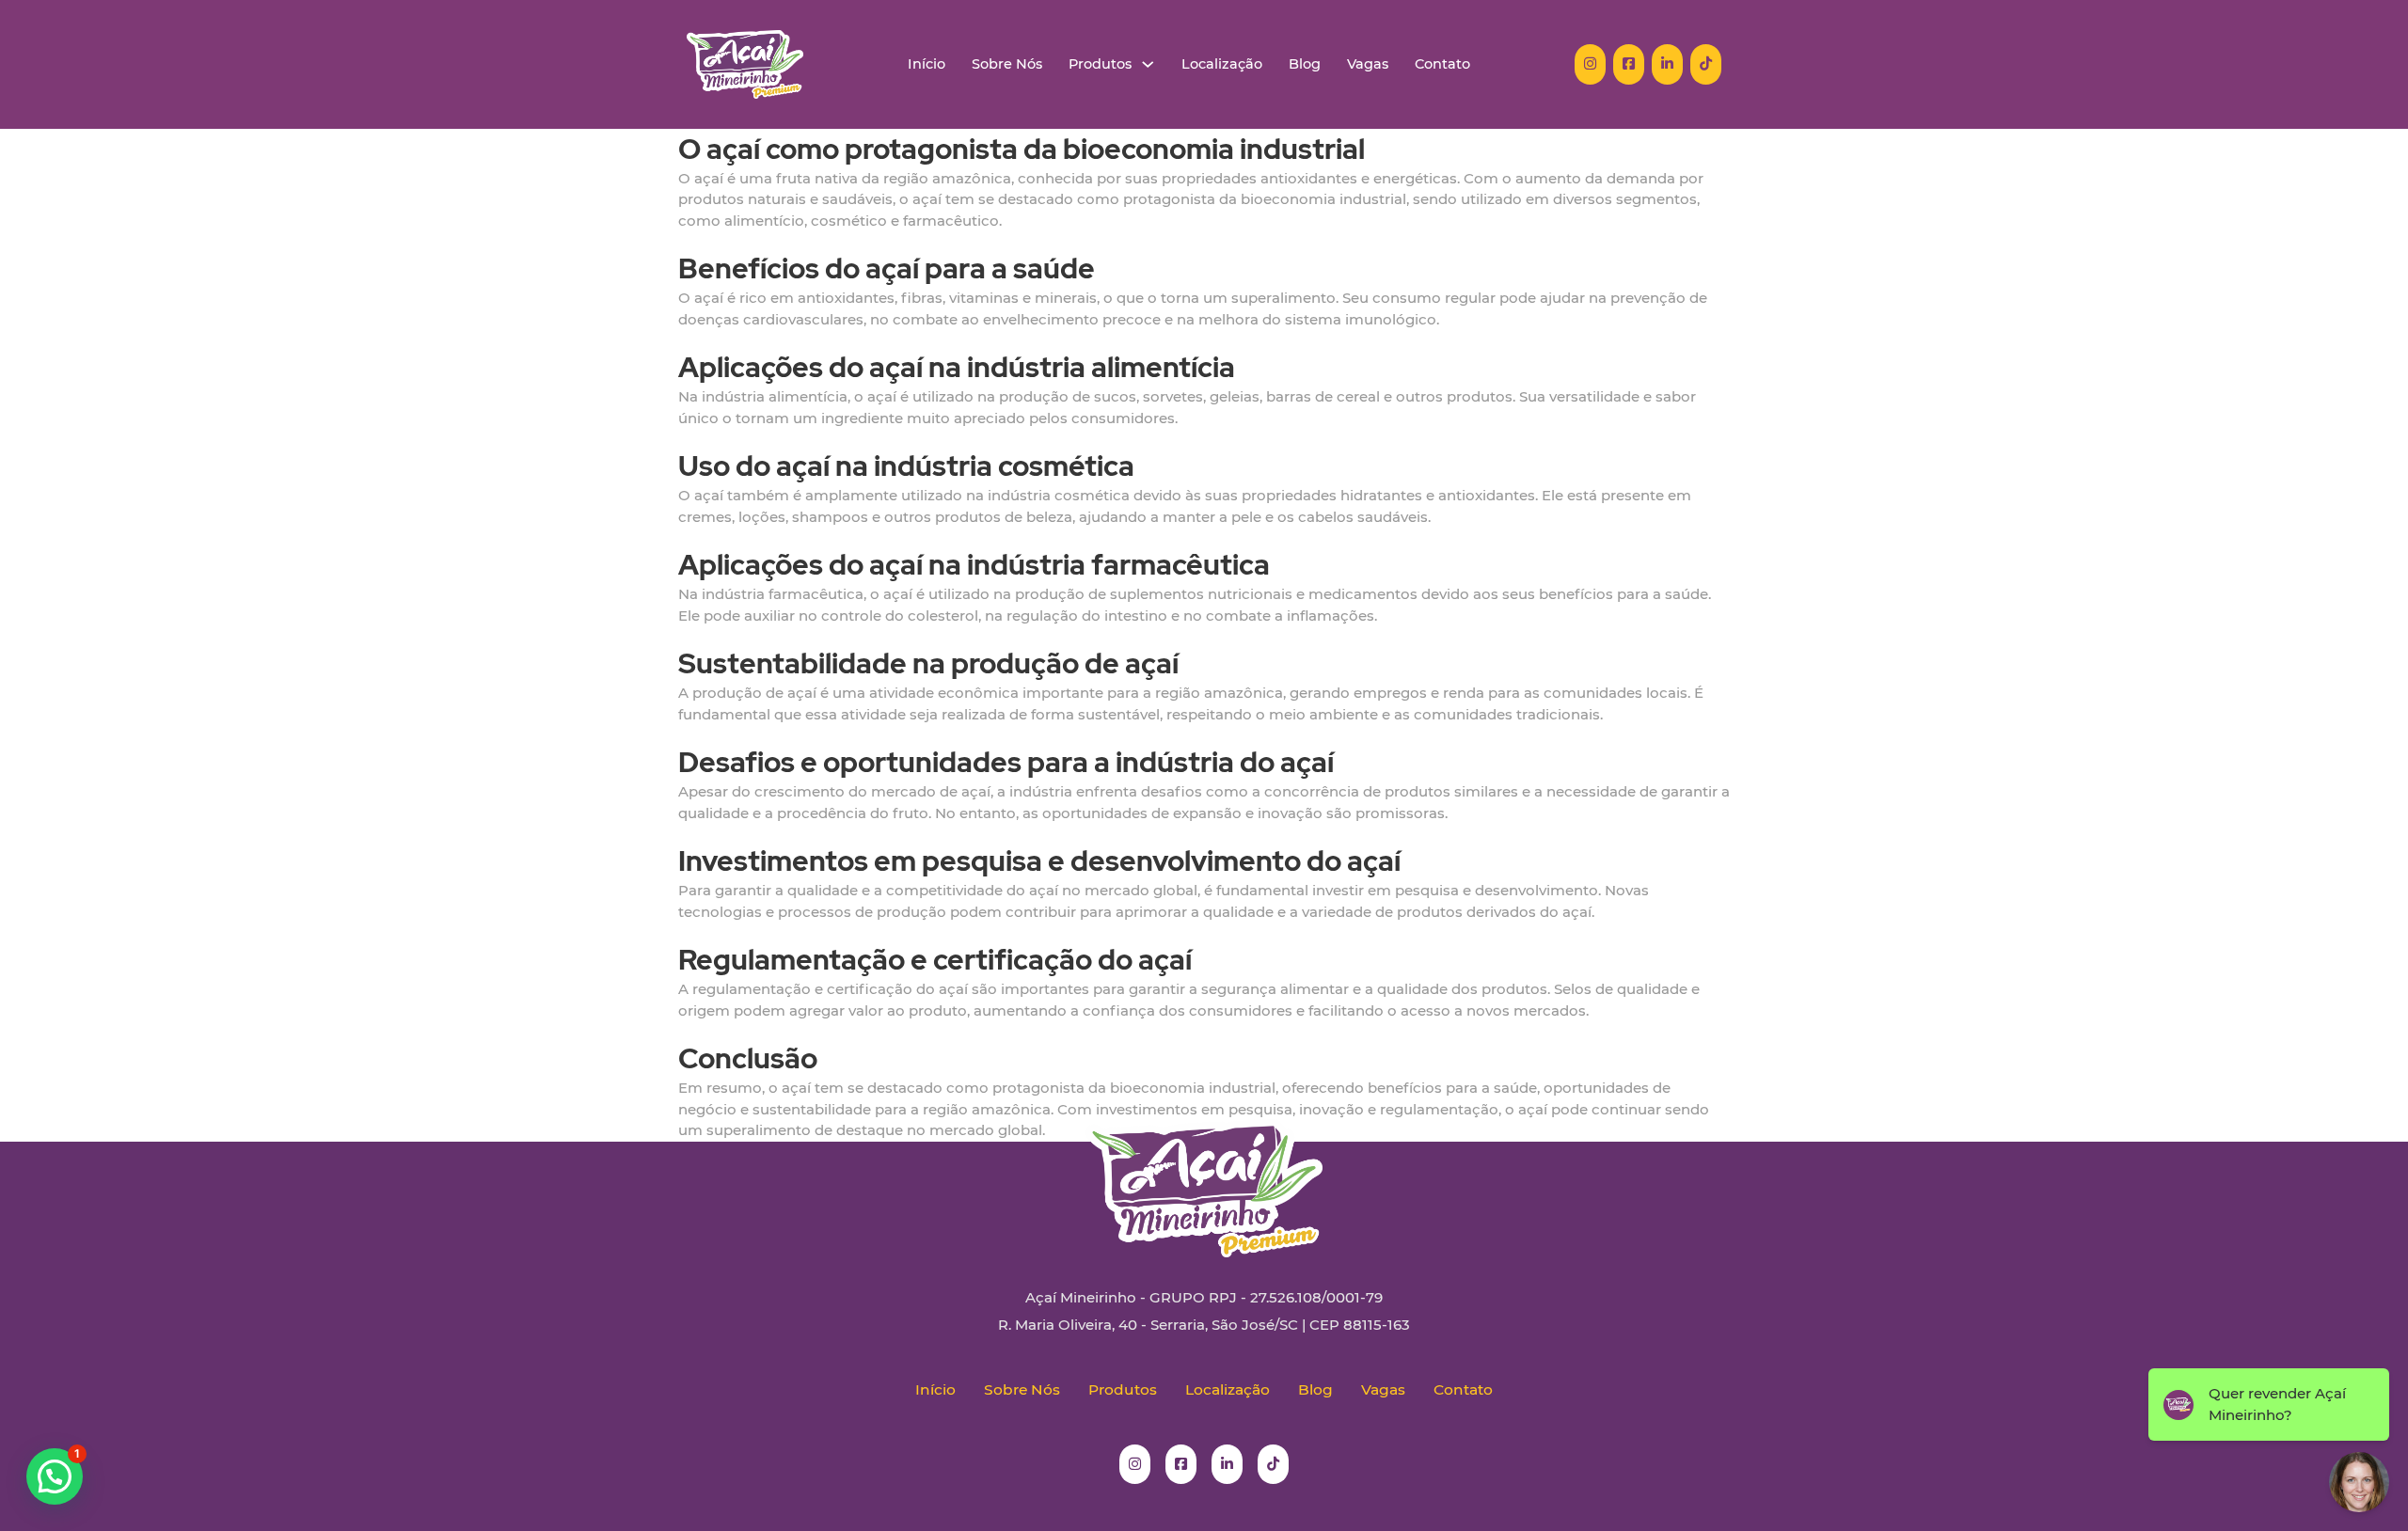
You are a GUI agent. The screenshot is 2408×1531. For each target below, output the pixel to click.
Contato (1442, 64)
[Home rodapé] (1204, 1175)
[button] (55, 1476)
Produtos (1100, 64)
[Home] (745, 64)
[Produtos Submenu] (1148, 64)
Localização (1222, 64)
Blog (1305, 64)
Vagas (1368, 64)
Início (927, 64)
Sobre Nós (1007, 64)
